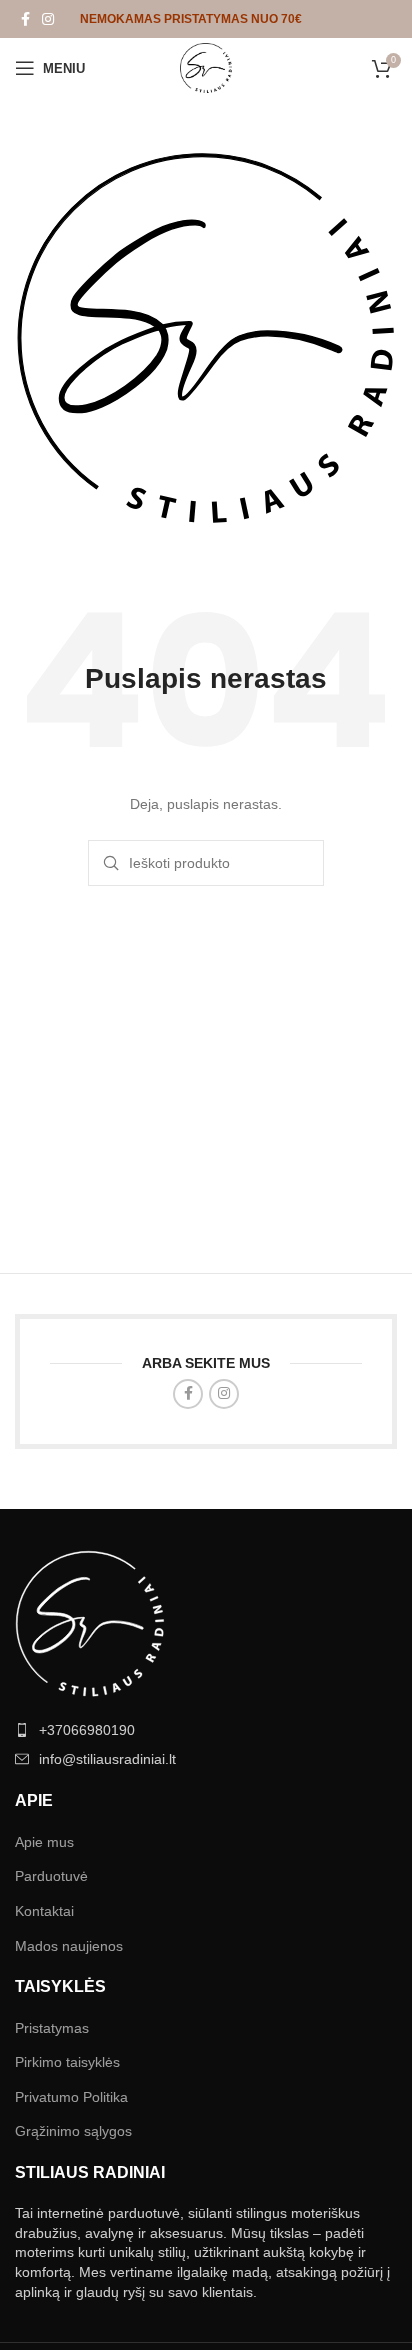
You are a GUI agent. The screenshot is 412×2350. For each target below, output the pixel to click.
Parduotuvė (51, 1876)
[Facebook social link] (25, 19)
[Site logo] (205, 67)
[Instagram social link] (48, 19)
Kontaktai (44, 1911)
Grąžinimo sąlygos (73, 2131)
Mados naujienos (69, 1946)
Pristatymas (52, 2028)
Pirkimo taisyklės (67, 2062)
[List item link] (206, 1730)
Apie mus (44, 1842)
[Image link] (90, 1622)
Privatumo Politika (71, 2097)
